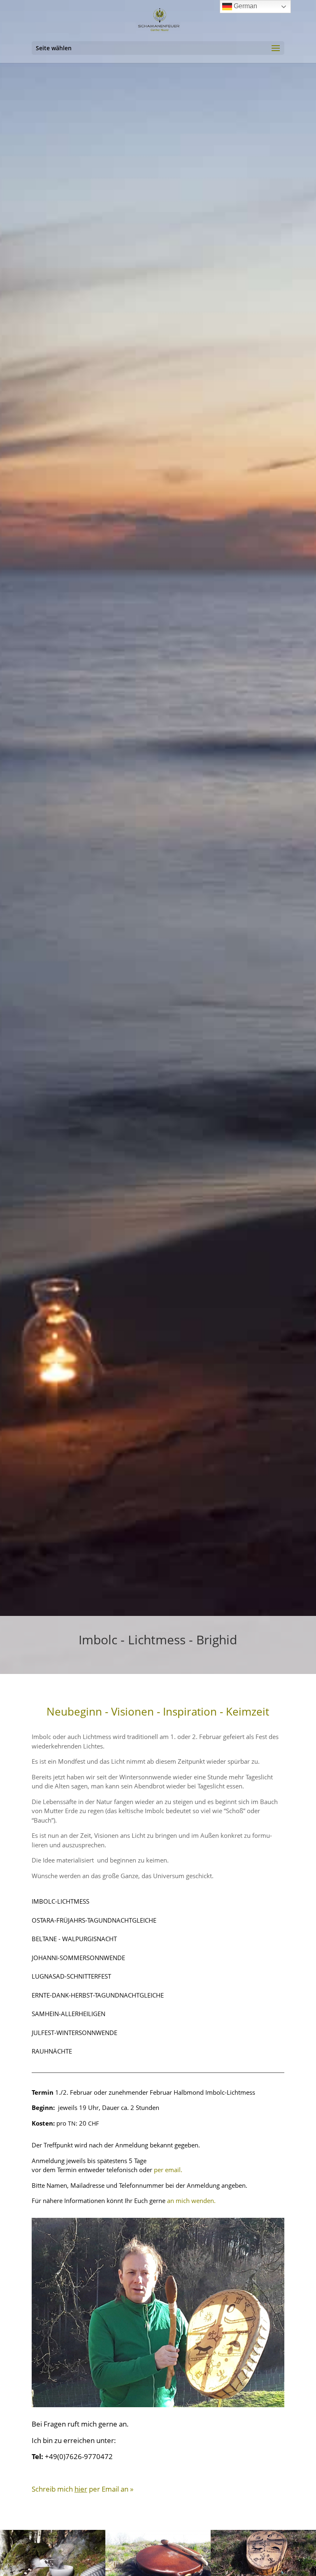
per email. (168, 2170)
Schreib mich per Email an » (82, 2489)
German (245, 6)
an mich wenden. (191, 2201)
